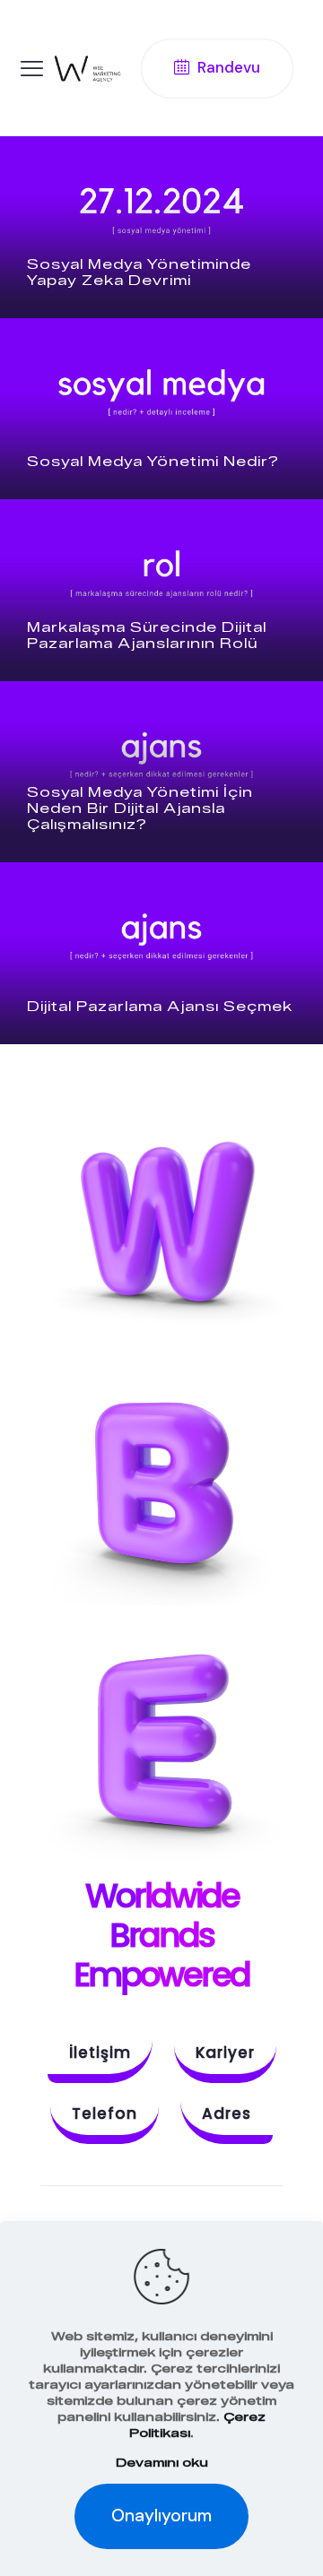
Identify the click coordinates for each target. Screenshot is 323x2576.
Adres (227, 2114)
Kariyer (225, 2053)
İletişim (100, 2053)
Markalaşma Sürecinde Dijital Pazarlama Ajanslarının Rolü (147, 635)
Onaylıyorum (161, 2515)
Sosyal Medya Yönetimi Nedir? (153, 462)
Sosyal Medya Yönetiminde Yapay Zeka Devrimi (139, 272)
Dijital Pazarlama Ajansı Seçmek (160, 1007)
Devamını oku (162, 2462)
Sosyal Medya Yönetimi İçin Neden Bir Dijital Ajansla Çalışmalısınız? (140, 808)
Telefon (105, 2114)
